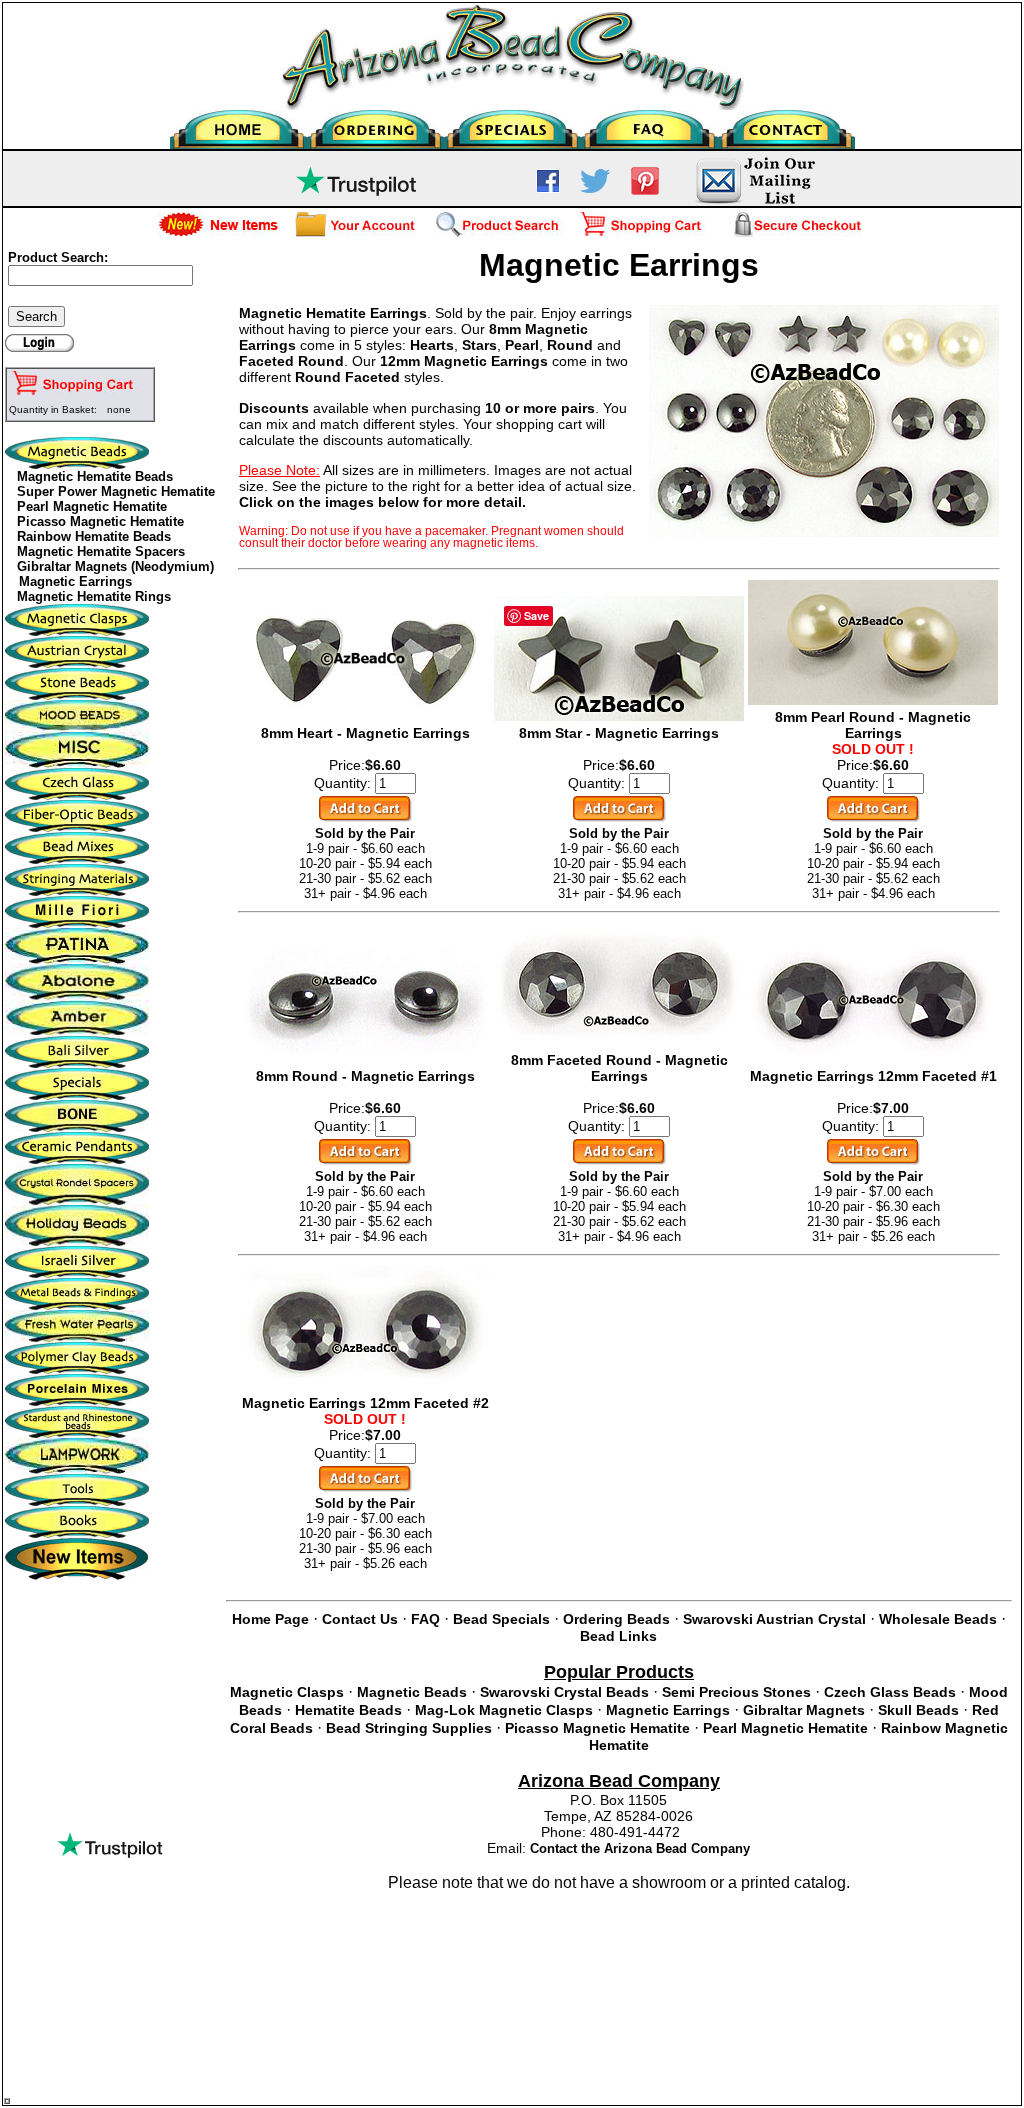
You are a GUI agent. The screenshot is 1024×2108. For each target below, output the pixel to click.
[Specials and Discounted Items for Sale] (512, 124)
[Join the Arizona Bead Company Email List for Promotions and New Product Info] (754, 201)
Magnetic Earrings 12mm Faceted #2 (365, 1403)
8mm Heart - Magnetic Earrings (365, 733)
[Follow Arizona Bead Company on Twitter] (595, 188)
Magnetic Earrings (75, 581)
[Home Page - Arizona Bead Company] (238, 124)
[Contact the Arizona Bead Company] (786, 124)
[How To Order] (375, 124)
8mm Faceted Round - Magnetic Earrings (619, 1068)
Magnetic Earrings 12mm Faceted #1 (873, 1076)
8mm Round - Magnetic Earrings (365, 1076)
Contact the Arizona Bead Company (640, 1848)
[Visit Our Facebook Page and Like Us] (548, 188)
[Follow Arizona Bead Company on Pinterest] (645, 191)
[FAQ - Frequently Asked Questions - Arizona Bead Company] (649, 124)
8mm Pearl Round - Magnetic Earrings (873, 725)
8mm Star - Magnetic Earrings (619, 733)
